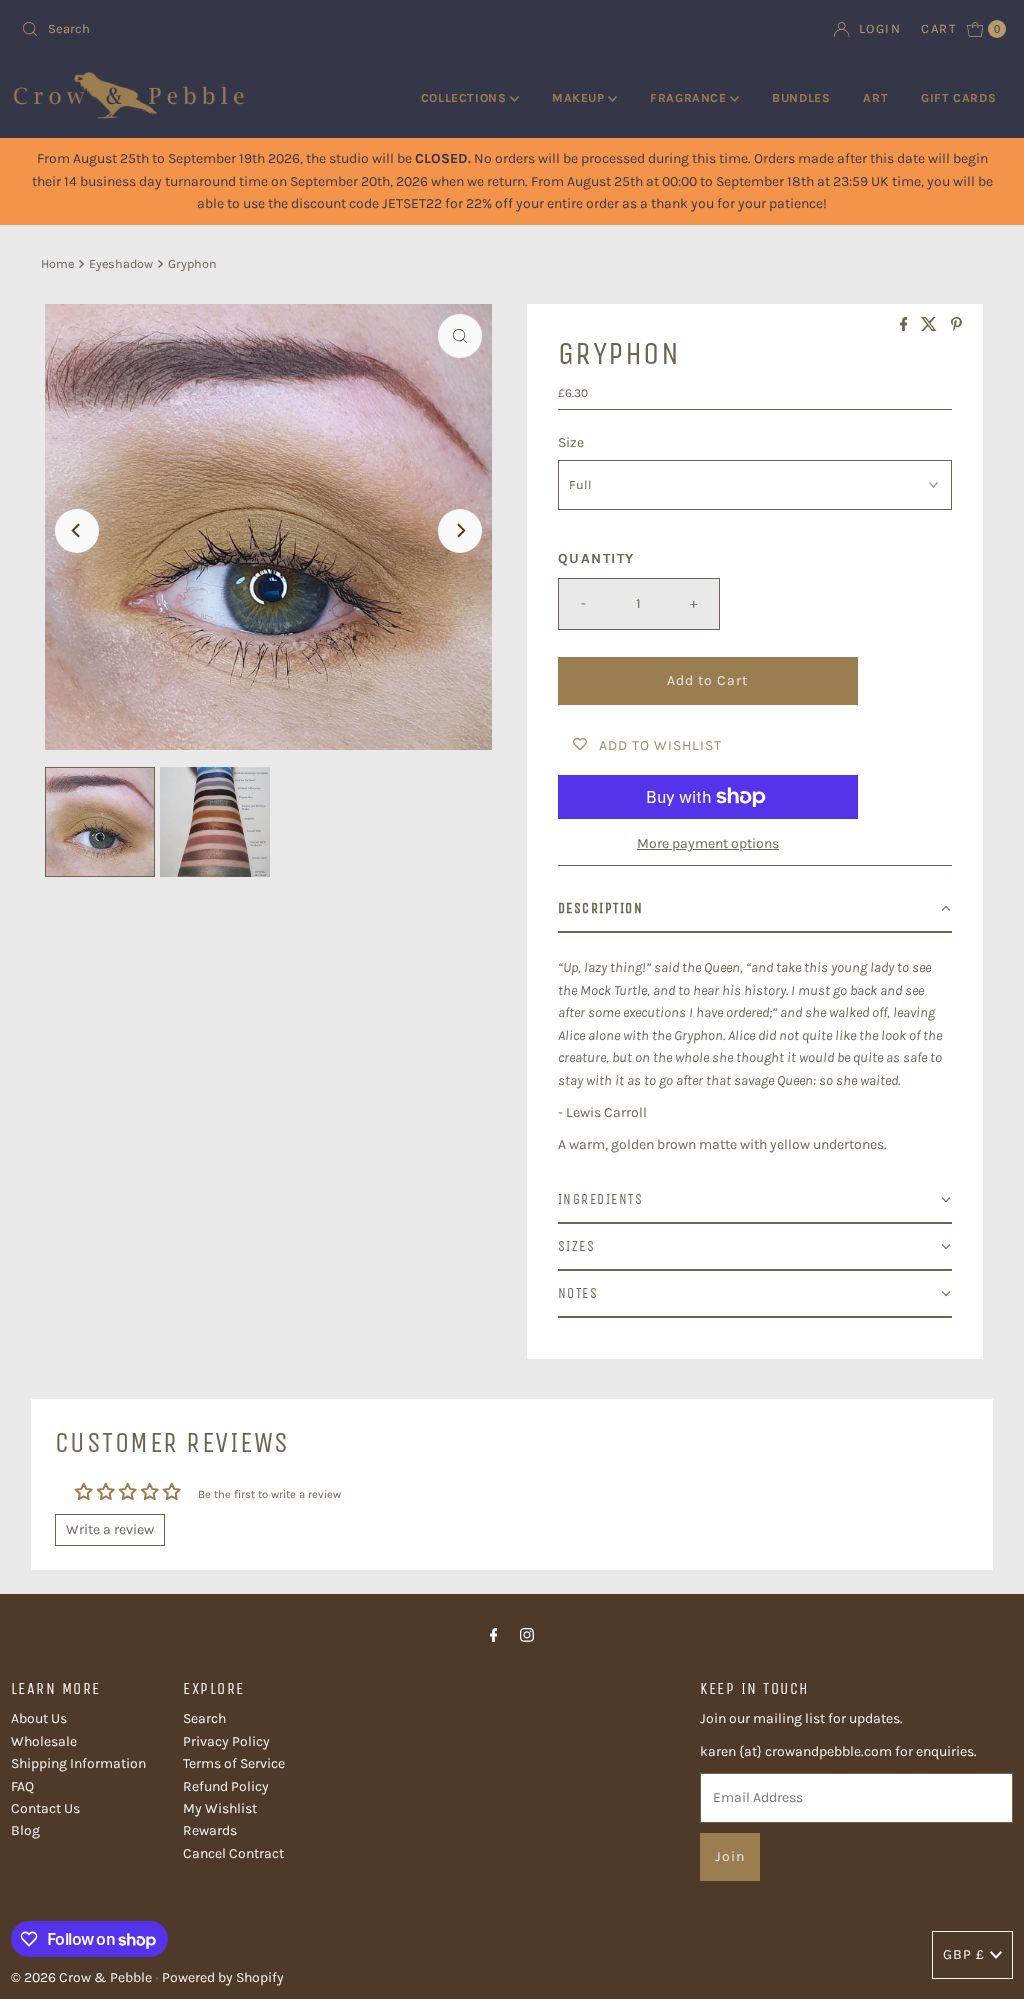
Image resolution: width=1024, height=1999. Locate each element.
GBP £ (964, 1954)
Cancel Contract (233, 1853)
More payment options (708, 843)
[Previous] (77, 531)
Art (875, 98)
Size (571, 442)
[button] (755, 909)
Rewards (210, 1830)
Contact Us (45, 1808)
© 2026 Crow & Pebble (81, 1977)
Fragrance (690, 98)
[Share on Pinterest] (956, 325)
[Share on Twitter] (931, 325)
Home (57, 263)
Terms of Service (234, 1763)
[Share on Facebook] (906, 325)
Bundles (801, 98)
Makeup (580, 98)
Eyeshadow (121, 263)
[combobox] (258, 29)
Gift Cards (958, 98)
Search (204, 1718)
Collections (465, 98)
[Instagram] (527, 1635)
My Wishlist (220, 1808)
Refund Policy (226, 1786)
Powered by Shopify (223, 1977)
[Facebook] (494, 1635)
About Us (39, 1718)
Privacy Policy (226, 1741)
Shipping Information (78, 1763)
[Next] (460, 531)
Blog (25, 1830)
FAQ (22, 1786)
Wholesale (44, 1741)
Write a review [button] (110, 1529)
